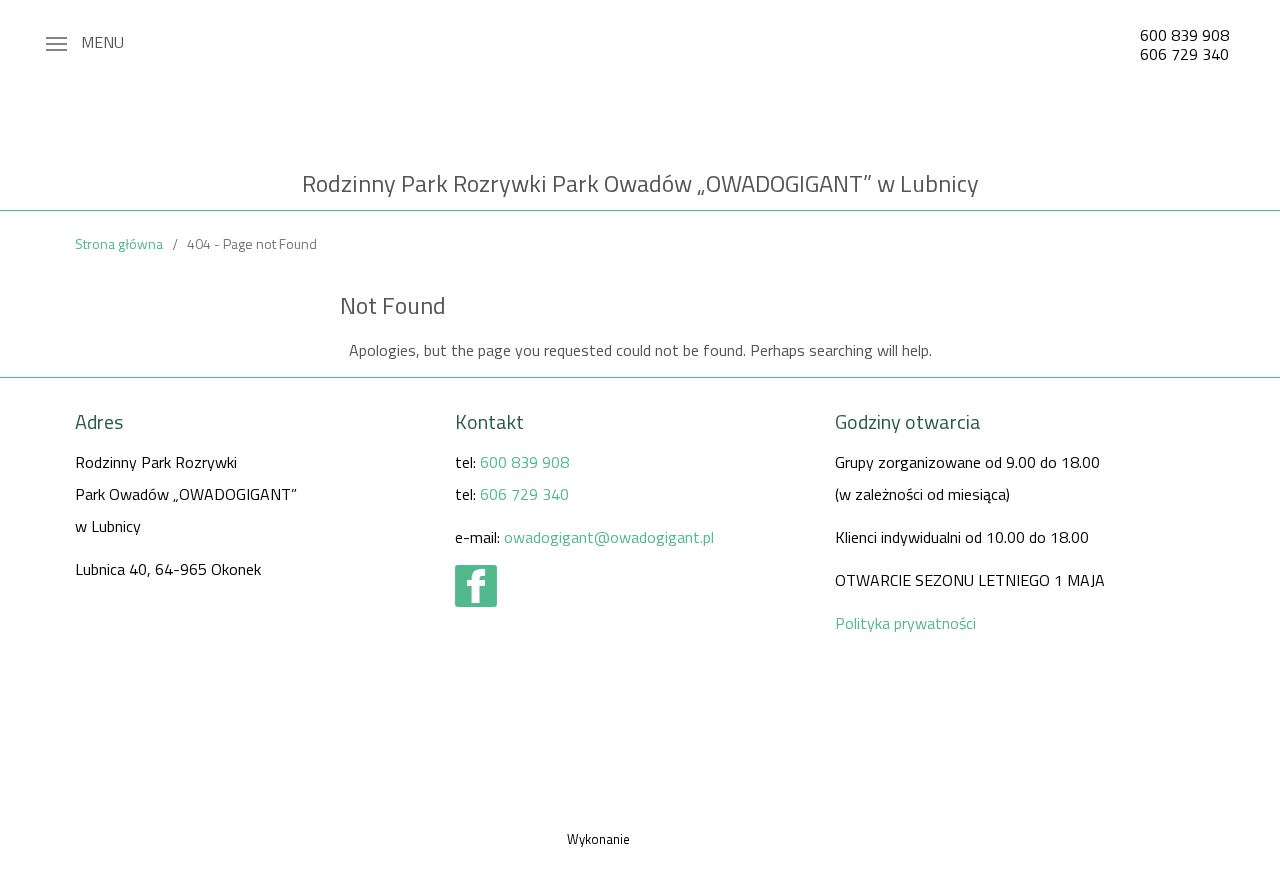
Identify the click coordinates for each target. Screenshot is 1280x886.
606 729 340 (1184, 54)
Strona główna (119, 243)
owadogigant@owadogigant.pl (609, 537)
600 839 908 (1184, 35)
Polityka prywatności (905, 623)
